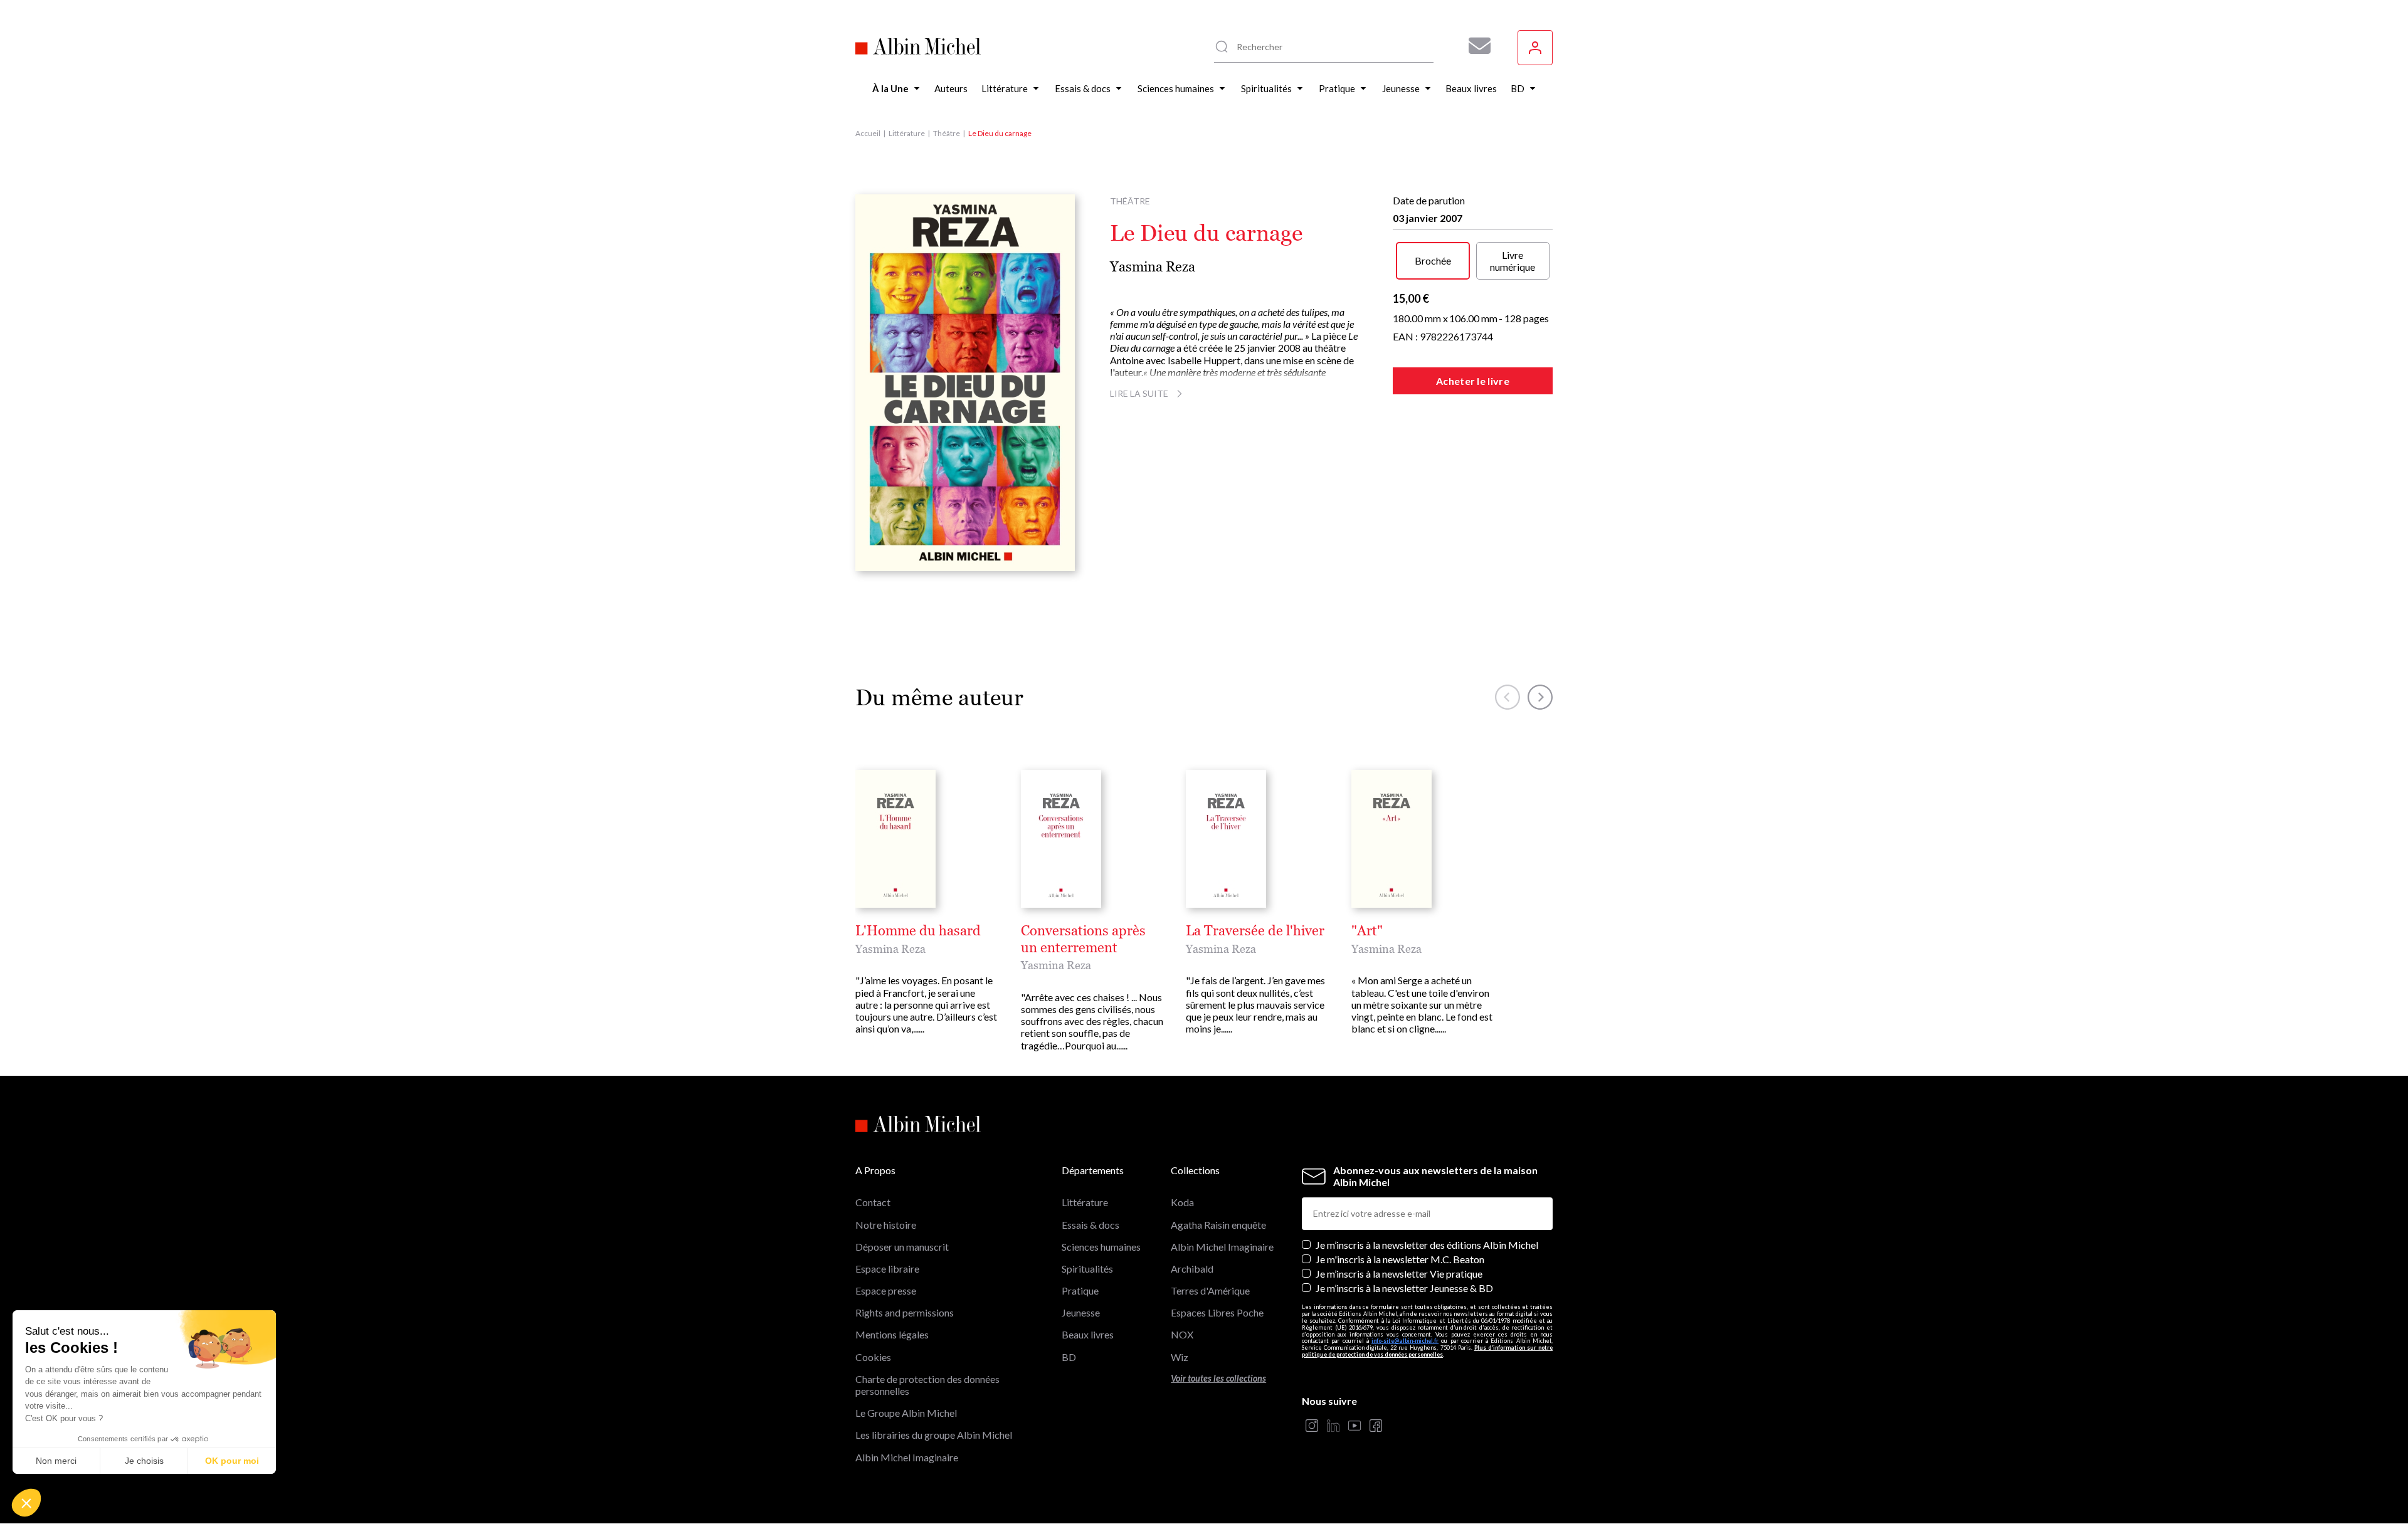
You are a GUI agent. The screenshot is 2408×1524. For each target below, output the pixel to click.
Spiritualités (1087, 1269)
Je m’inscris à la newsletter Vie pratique (1399, 1274)
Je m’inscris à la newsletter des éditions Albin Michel (1427, 1245)
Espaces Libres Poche (1217, 1312)
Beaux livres (1088, 1334)
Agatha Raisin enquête (1218, 1225)
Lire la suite (1139, 393)
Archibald (1192, 1269)
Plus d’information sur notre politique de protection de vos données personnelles (1427, 1351)
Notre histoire (886, 1225)
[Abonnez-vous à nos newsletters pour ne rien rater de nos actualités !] (1475, 46)
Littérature (907, 133)
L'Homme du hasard (918, 931)
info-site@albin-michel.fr (1405, 1341)
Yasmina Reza (1153, 267)
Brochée (1433, 260)
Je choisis (144, 1461)
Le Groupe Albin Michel (906, 1413)
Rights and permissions (905, 1312)
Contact (873, 1202)
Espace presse (886, 1290)
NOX (1182, 1334)
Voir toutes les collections (1218, 1378)
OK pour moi (232, 1461)
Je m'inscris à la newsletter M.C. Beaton (1400, 1259)
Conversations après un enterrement (1083, 939)
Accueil (868, 133)
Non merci (56, 1461)
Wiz (1180, 1357)
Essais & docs (1090, 1225)
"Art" (1367, 931)
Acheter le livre (1473, 381)
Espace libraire (887, 1269)
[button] (26, 1503)
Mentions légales (892, 1334)
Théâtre (947, 133)
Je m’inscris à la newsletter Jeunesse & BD (1404, 1288)
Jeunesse (1081, 1312)
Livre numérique (1513, 261)
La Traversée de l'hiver (1255, 931)
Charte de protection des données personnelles (927, 1385)
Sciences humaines (1101, 1247)
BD (1069, 1357)
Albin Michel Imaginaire (907, 1457)
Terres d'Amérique (1210, 1290)
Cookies (873, 1357)
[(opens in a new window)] (1312, 1427)
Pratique (1080, 1290)
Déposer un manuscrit (902, 1247)
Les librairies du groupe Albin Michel (934, 1435)
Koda (1182, 1202)
